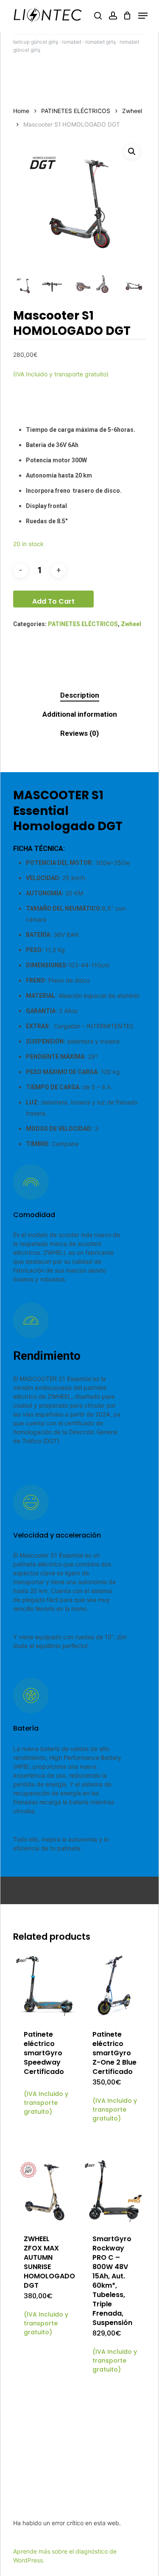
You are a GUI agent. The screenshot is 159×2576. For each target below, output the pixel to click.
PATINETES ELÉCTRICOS (76, 111)
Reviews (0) (79, 733)
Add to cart (53, 601)
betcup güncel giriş (36, 42)
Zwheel (132, 111)
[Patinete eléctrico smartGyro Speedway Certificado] (46, 1986)
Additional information (80, 714)
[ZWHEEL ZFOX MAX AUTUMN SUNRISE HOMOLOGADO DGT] (46, 2191)
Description (80, 695)
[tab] (79, 695)
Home (21, 111)
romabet (72, 42)
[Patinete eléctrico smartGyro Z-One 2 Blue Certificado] (115, 1986)
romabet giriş (100, 42)
